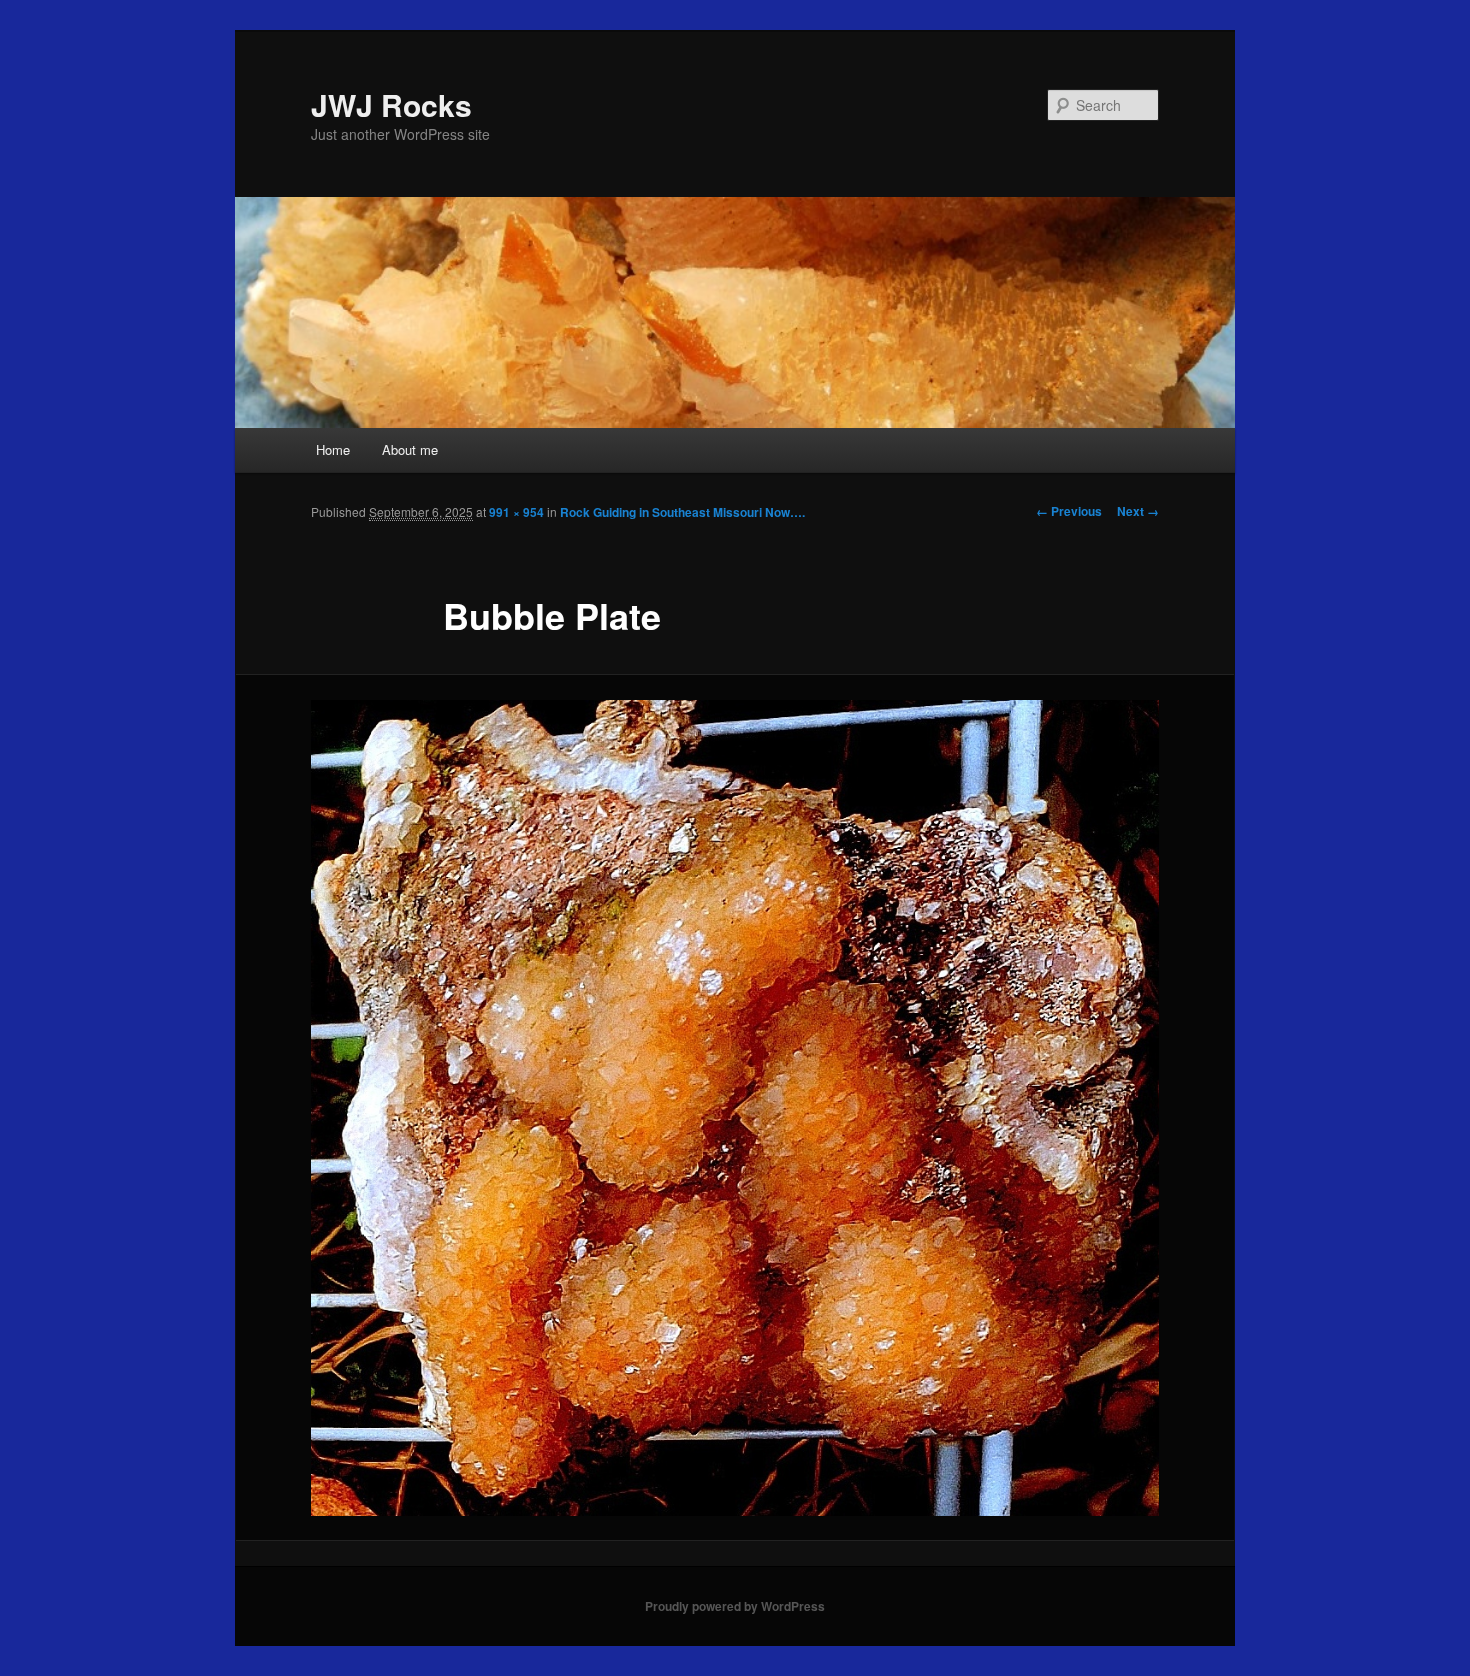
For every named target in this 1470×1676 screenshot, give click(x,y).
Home (333, 449)
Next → (1138, 511)
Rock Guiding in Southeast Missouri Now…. (682, 512)
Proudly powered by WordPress (735, 1606)
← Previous (1069, 511)
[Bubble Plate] (735, 1108)
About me (410, 449)
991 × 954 (516, 512)
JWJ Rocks (391, 104)
